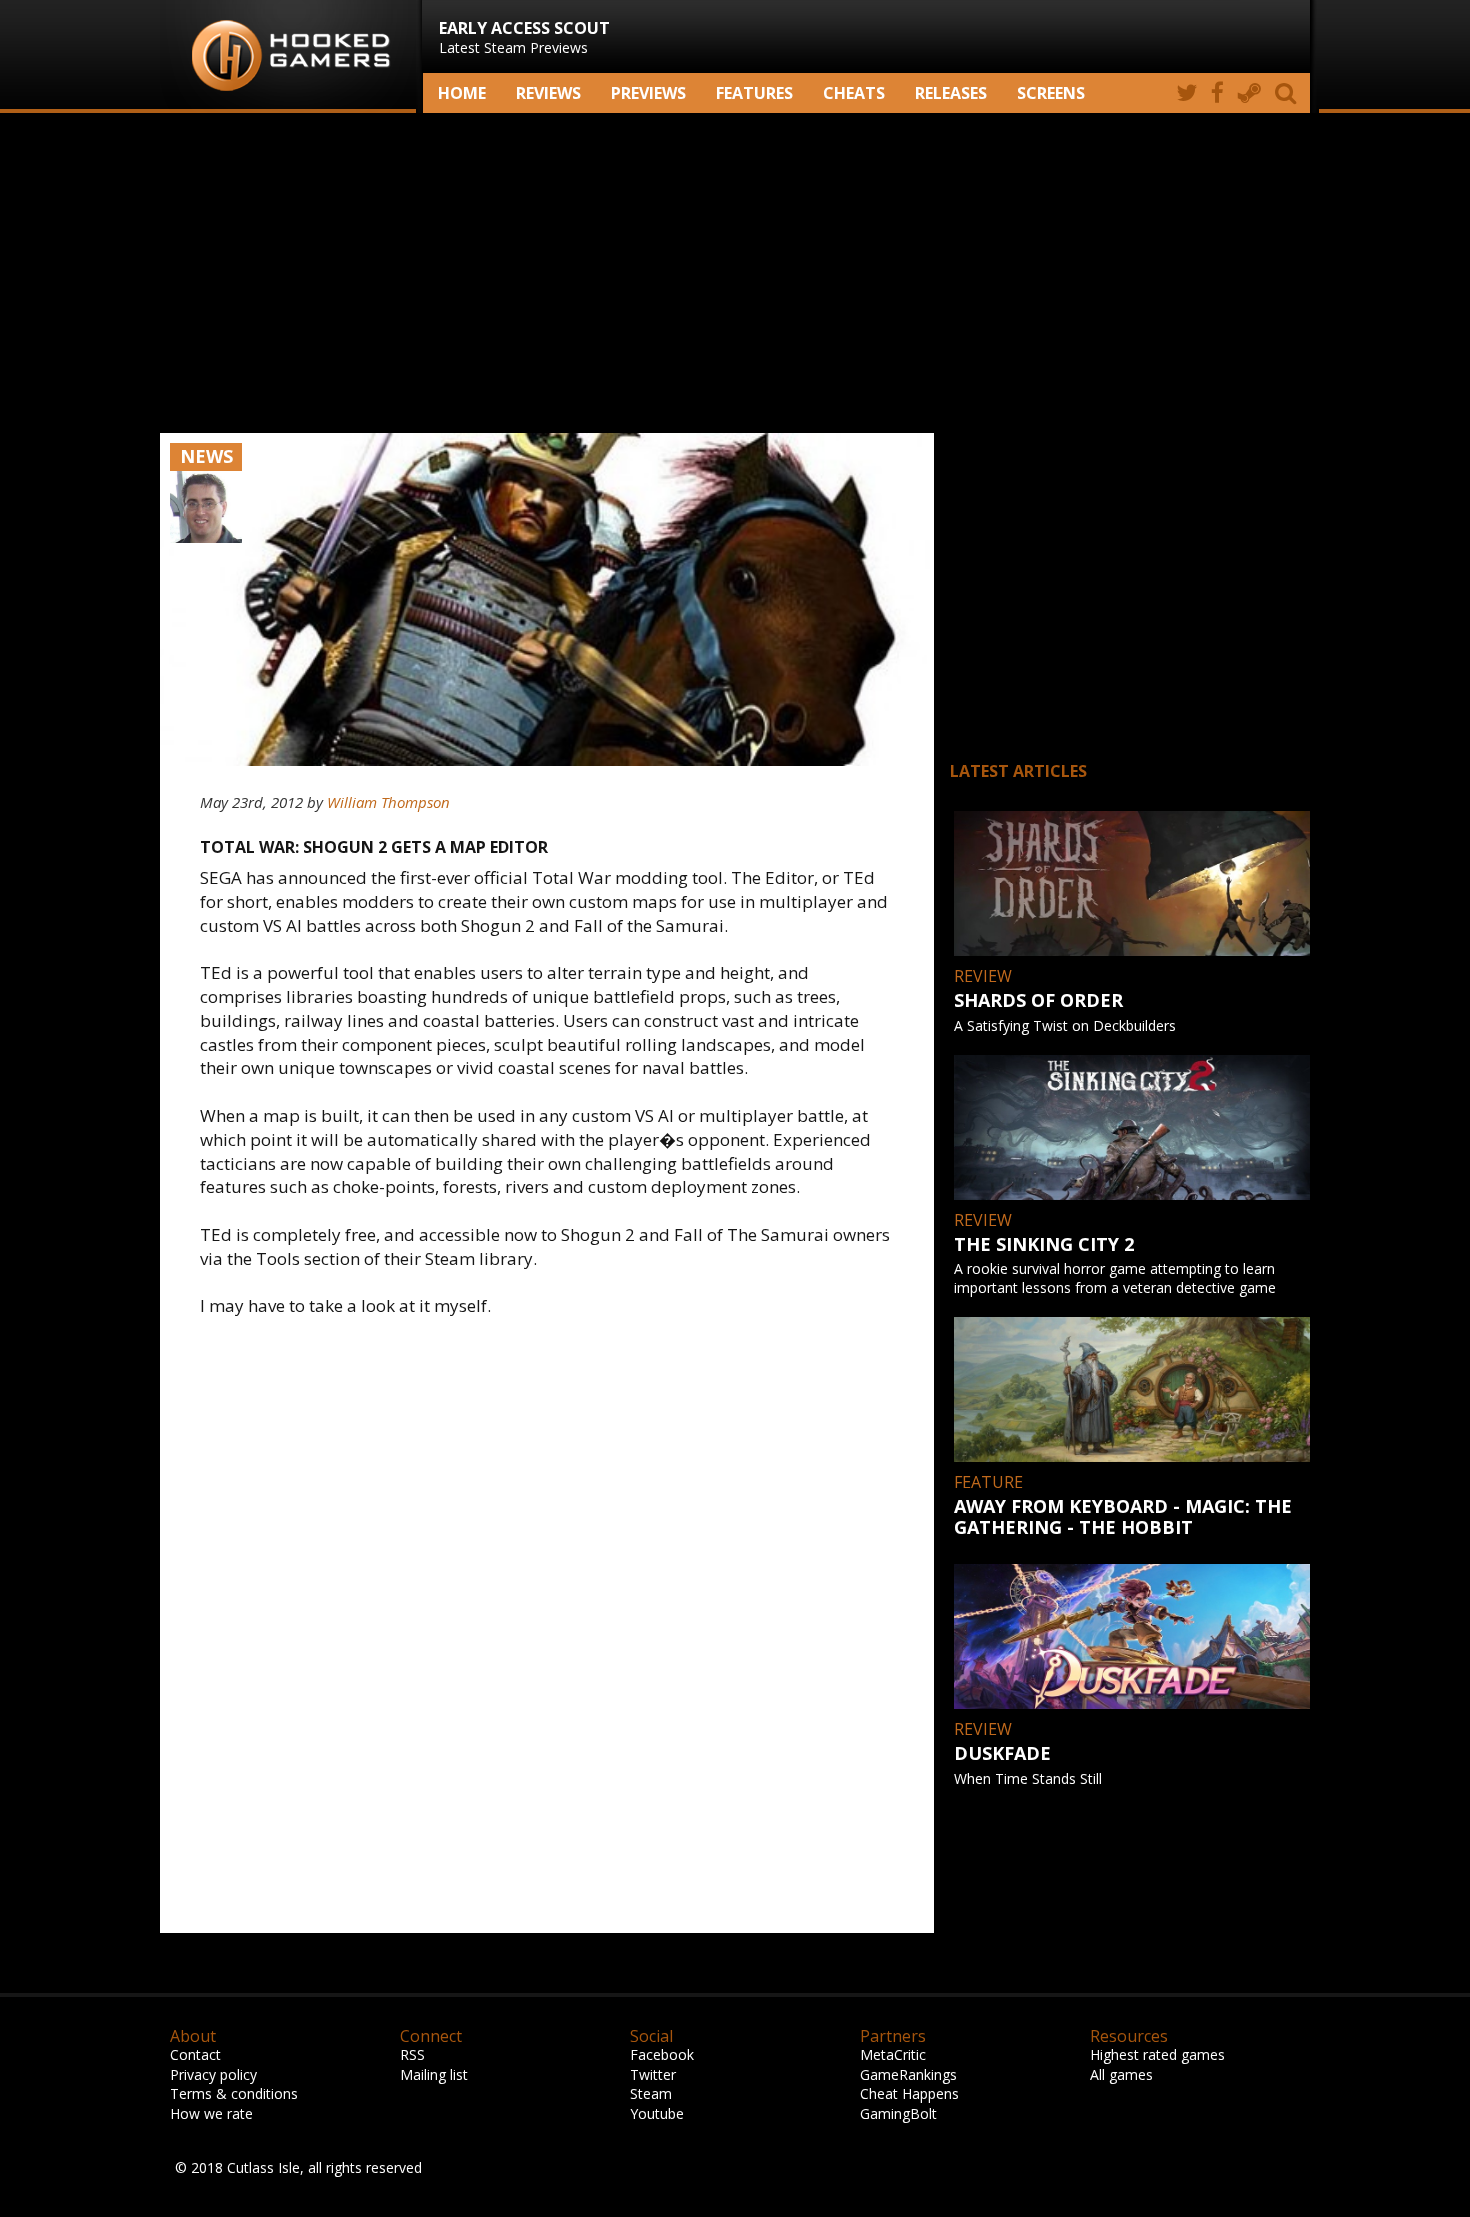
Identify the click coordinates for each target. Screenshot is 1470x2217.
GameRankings (908, 2074)
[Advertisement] (735, 273)
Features (754, 93)
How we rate (211, 2113)
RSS (412, 2054)
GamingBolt (898, 2113)
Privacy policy (213, 2074)
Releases (951, 93)
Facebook (662, 2054)
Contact (195, 2054)
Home (462, 93)
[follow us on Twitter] (1186, 93)
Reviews (548, 93)
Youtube (657, 2113)
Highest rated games (1157, 2054)
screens (1051, 93)
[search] (1289, 93)
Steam (651, 2093)
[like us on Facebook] (1217, 93)
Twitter (653, 2074)
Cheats (854, 93)
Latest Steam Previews (524, 37)
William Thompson (388, 802)
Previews (648, 93)
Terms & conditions (234, 2093)
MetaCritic (893, 2054)
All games (1121, 2074)
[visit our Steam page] (1249, 93)
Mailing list (434, 2074)
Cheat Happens (909, 2093)
